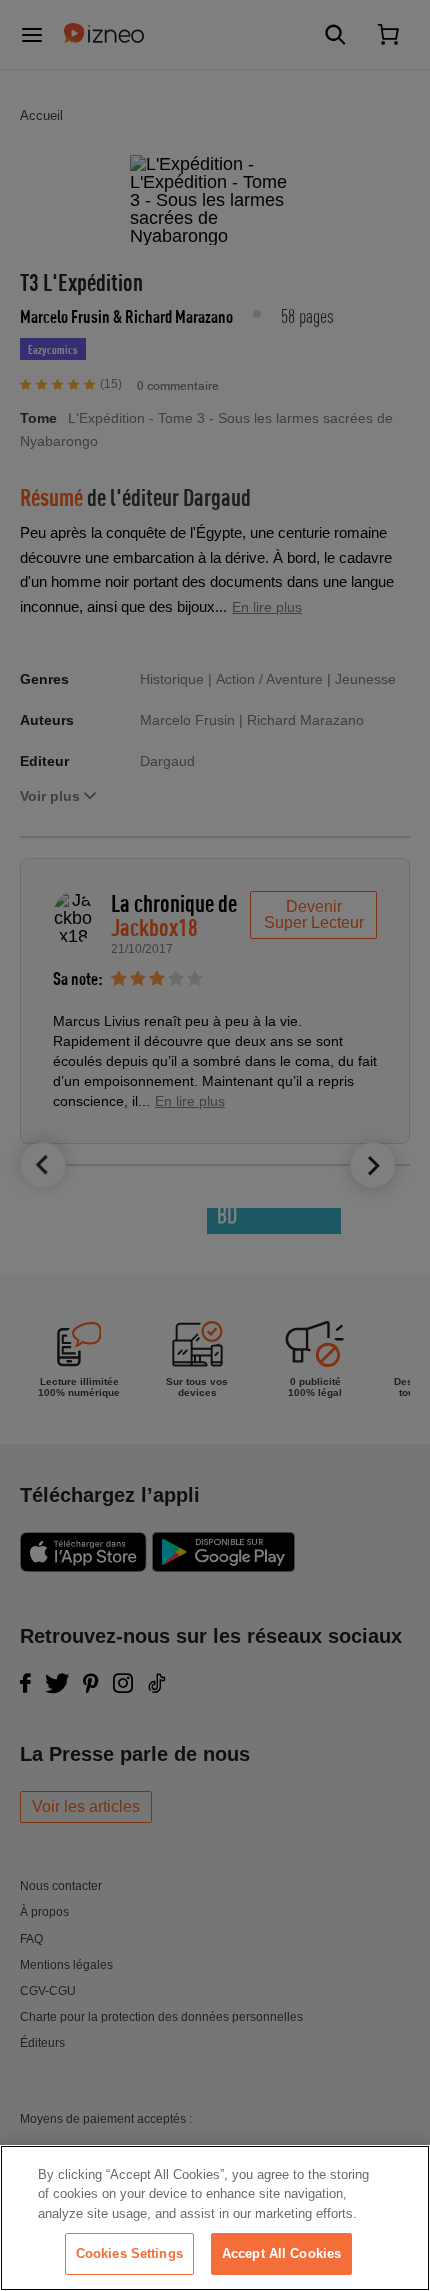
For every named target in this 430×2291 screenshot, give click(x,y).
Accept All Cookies (281, 2253)
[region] (215, 2218)
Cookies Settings (129, 2253)
